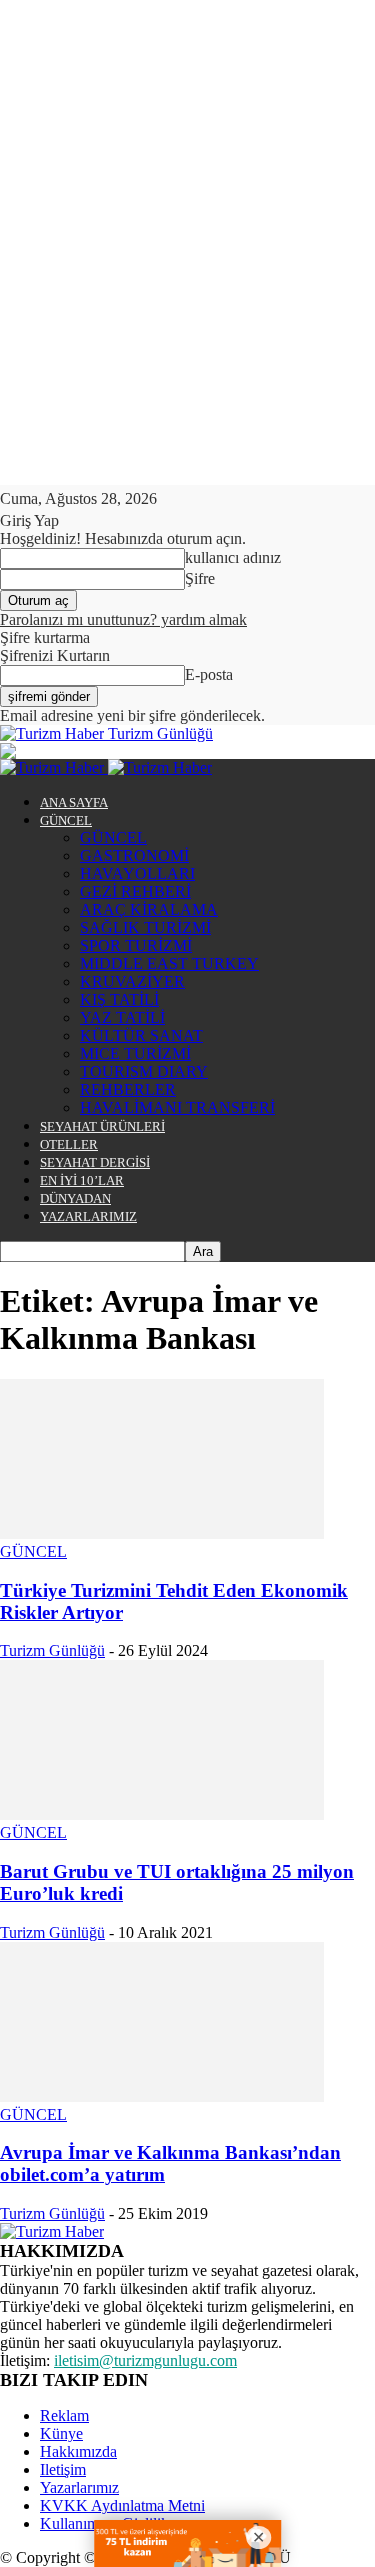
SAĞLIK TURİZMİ (145, 927)
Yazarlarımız (79, 2487)
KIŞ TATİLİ (119, 999)
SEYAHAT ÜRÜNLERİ (102, 1126)
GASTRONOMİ (134, 855)
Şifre (200, 578)
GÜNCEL (66, 820)
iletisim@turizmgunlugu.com (145, 2360)
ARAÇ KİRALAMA (149, 909)
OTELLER (69, 1144)
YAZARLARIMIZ (88, 1216)
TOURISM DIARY (144, 1071)
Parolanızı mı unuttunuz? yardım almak (123, 619)
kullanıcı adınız (233, 557)
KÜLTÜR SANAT (141, 1035)
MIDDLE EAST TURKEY (169, 963)
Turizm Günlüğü (52, 1650)
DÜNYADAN (75, 1198)
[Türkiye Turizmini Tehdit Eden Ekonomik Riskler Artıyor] (162, 1533)
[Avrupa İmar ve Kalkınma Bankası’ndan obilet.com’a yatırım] (162, 2096)
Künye (61, 2433)
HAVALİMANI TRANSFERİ (177, 1107)
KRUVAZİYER (132, 981)
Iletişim (63, 2469)
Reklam (64, 2415)
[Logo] (54, 767)
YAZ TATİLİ (122, 1017)
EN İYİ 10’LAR (82, 1180)
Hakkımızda (78, 2451)
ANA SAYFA (74, 802)
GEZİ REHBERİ (135, 891)
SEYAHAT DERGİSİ (95, 1162)
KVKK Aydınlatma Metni (122, 2505)
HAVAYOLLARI (137, 873)
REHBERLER (128, 1089)
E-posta (209, 674)
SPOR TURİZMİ (136, 945)
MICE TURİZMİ (135, 1053)
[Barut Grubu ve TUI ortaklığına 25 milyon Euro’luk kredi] (162, 1814)
